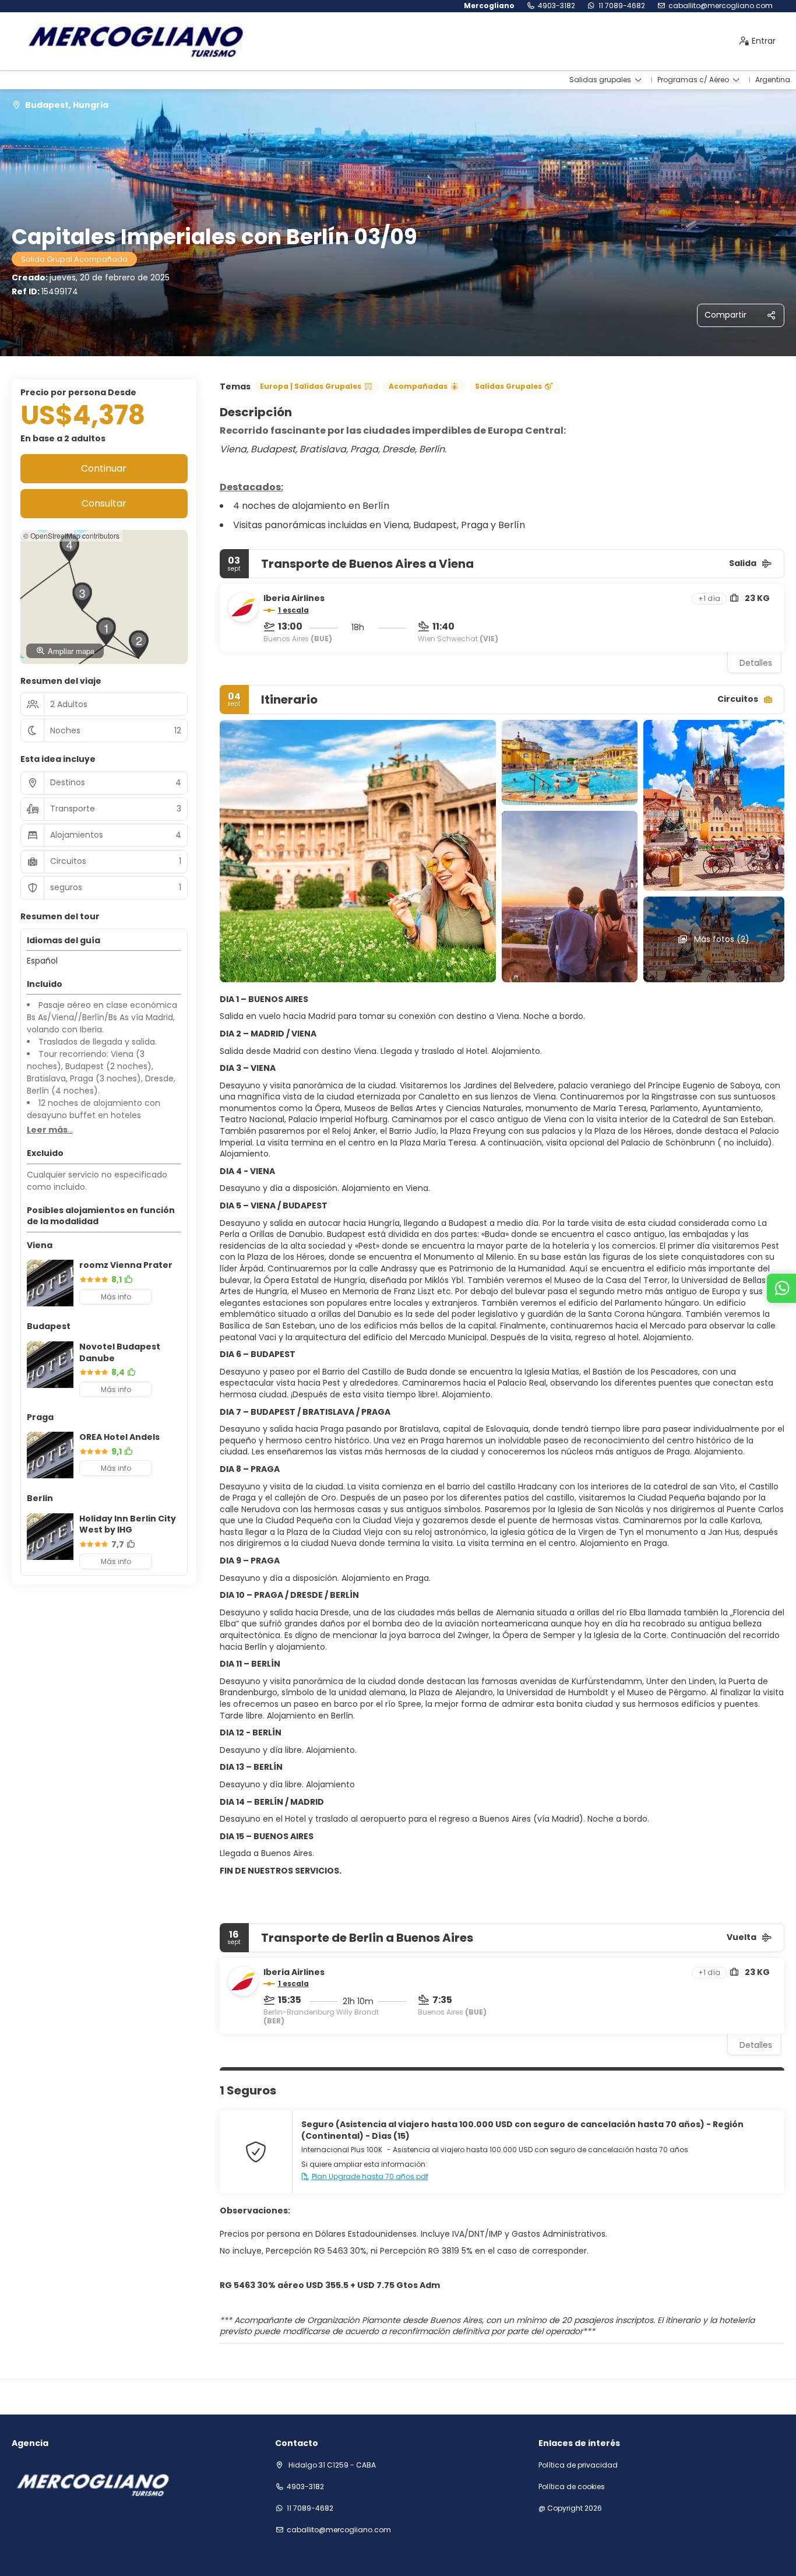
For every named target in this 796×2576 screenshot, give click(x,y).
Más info (116, 1297)
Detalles (756, 663)
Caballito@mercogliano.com (721, 6)
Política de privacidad (578, 2465)
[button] (106, 631)
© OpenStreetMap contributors (71, 535)
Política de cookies (572, 2487)
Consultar (104, 503)
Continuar (104, 468)
